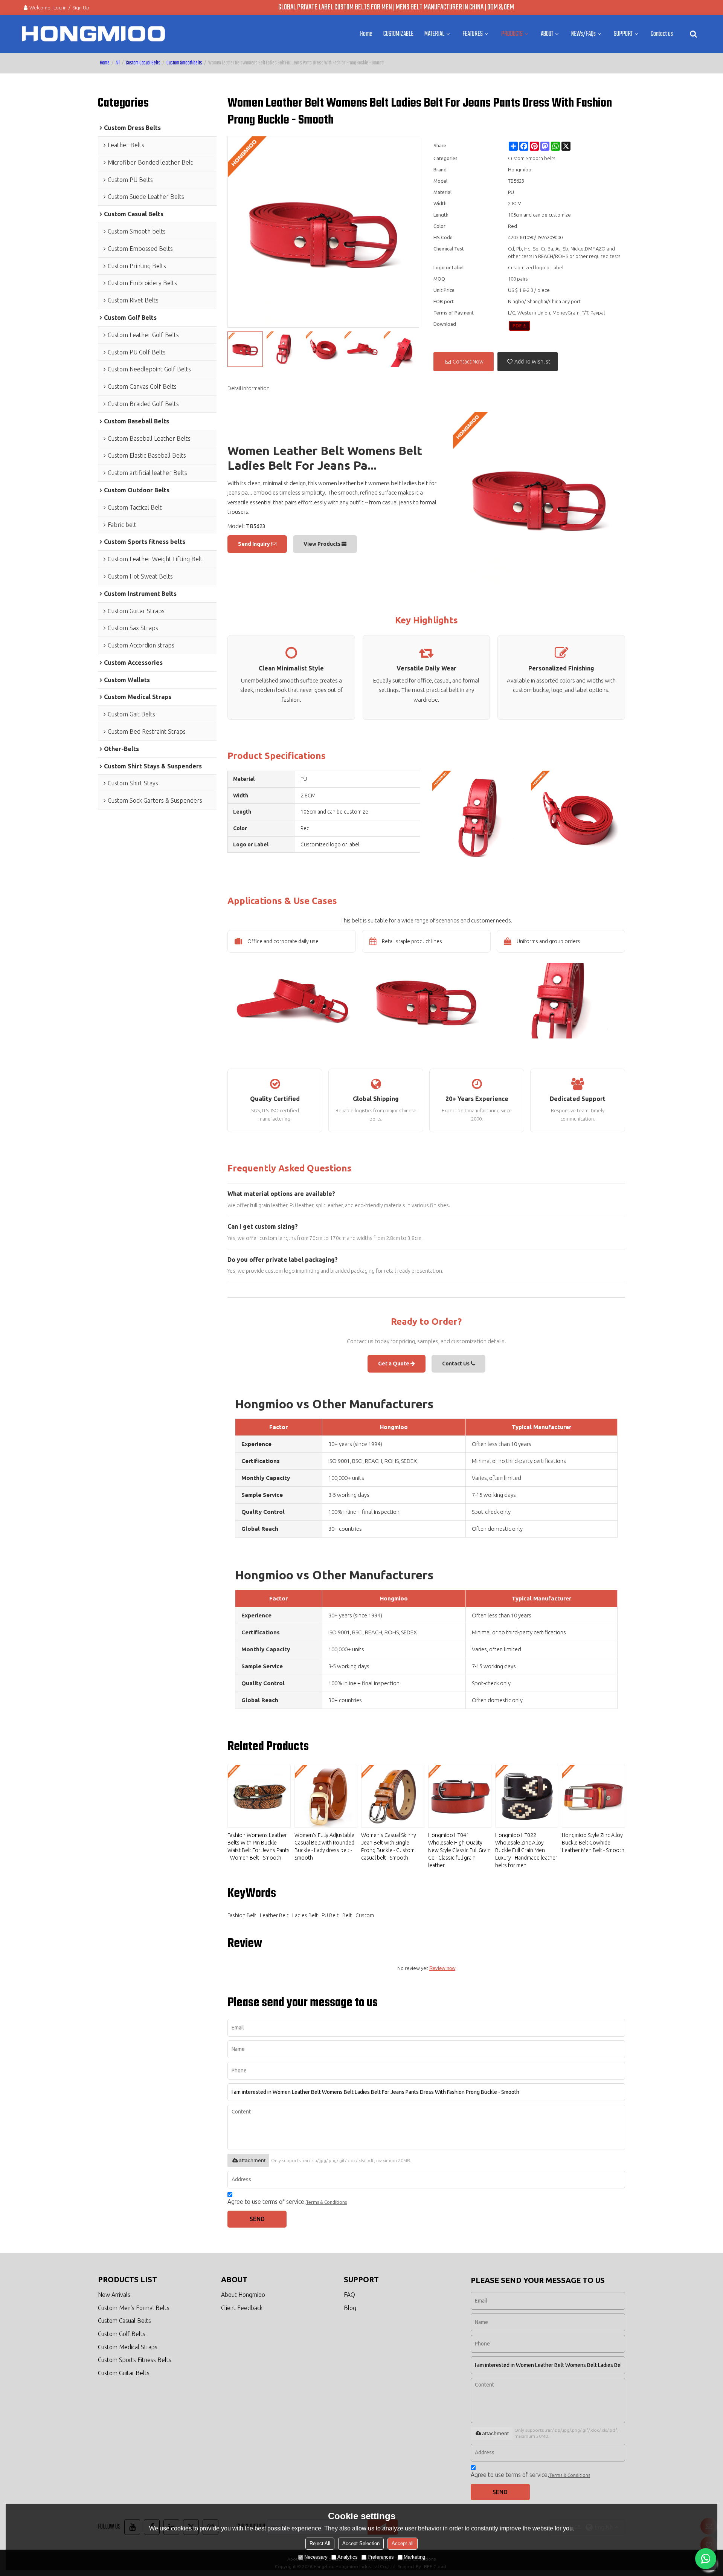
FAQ (349, 2295)
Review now (442, 1968)
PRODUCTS (512, 34)
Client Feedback (242, 2308)
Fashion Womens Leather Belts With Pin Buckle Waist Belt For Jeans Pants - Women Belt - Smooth (259, 1846)
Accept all (403, 2543)
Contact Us (456, 1364)
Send (257, 2219)
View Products (323, 544)
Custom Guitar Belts (124, 2373)
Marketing (414, 2557)
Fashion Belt (242, 1915)
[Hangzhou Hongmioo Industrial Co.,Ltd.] (93, 34)
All (118, 63)
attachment (252, 2160)
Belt (347, 1915)
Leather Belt (274, 1915)
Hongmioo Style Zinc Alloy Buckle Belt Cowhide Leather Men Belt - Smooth (593, 1843)
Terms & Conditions (326, 2202)
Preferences (381, 2557)
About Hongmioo (243, 2295)
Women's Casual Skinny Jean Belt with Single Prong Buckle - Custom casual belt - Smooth (389, 1846)
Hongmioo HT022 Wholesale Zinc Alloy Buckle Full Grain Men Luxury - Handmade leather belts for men (526, 1850)
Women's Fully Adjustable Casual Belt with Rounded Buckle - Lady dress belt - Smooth (324, 1846)
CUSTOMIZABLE (398, 34)
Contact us (662, 34)
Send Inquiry (255, 544)
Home (366, 34)
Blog (350, 2308)
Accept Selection (361, 2543)
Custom (365, 1915)
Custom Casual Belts (143, 63)
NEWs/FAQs (583, 34)
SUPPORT (623, 34)
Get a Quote (394, 1364)
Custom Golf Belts (122, 2334)
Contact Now (468, 362)
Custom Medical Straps (128, 2347)
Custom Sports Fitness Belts (135, 2360)
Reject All (320, 2543)
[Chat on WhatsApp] (706, 2559)
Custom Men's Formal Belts (134, 2308)
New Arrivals (114, 2295)
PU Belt (330, 1915)
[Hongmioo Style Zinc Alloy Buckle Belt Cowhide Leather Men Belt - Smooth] (593, 1796)
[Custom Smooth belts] (519, 326)
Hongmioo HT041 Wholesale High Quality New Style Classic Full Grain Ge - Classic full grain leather (459, 1850)
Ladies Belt (305, 1915)
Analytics (348, 2557)
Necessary (316, 2557)
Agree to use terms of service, (287, 2202)
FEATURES (473, 34)
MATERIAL (434, 34)
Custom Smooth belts (184, 63)
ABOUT (547, 34)
